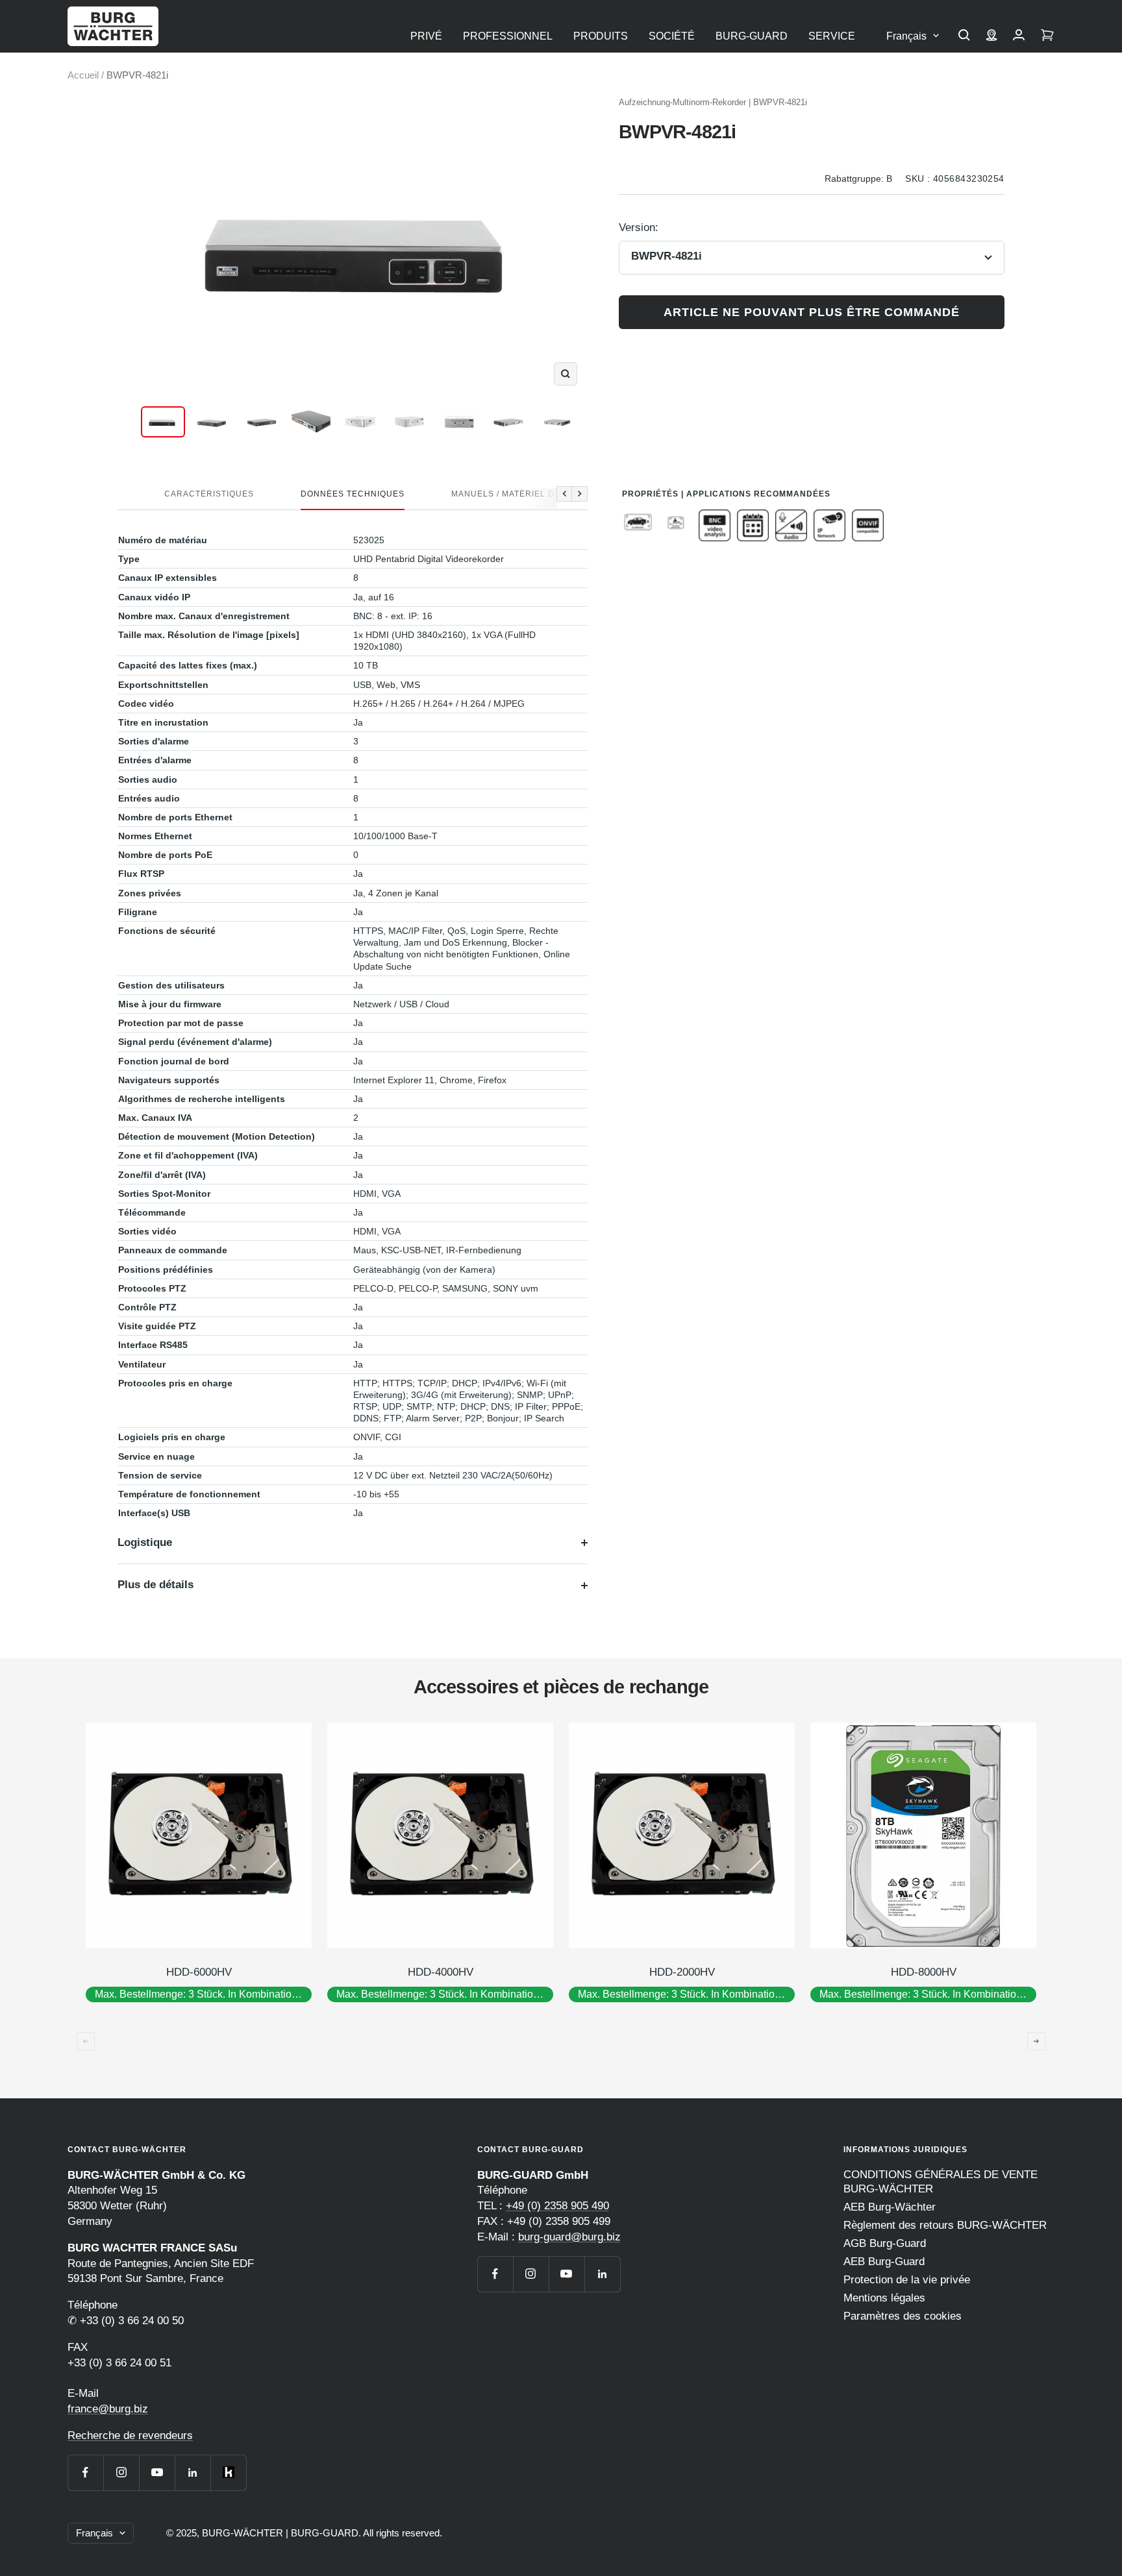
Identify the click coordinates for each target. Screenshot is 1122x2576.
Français (906, 36)
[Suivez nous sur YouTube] (157, 2472)
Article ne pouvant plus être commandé (812, 312)
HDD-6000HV (199, 1972)
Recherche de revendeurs (130, 2435)
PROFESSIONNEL (508, 36)
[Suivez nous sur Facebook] (85, 2472)
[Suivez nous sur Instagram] (121, 2472)
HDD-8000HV (924, 1972)
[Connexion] (1019, 36)
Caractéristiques (209, 494)
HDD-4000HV (441, 1972)
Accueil (83, 75)
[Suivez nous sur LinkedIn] (193, 2472)
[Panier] (1047, 36)
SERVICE (832, 36)
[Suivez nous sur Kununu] (228, 2472)
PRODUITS (601, 36)
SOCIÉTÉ (672, 36)
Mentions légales (884, 2298)
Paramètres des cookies (903, 2316)
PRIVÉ (426, 36)
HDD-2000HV (682, 1972)
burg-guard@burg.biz (569, 2237)
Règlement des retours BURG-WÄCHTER (945, 2225)
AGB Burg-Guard (885, 2243)
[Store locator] (991, 36)
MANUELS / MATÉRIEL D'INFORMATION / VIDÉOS (555, 494)
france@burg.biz (108, 2409)
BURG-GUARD (752, 36)
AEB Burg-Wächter (890, 2207)
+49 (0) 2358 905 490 (557, 2206)
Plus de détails (156, 1585)
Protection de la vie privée (907, 2280)
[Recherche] (964, 36)
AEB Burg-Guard (884, 2262)
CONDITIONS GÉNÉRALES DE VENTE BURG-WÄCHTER (941, 2182)
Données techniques (353, 494)
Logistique (145, 1542)
